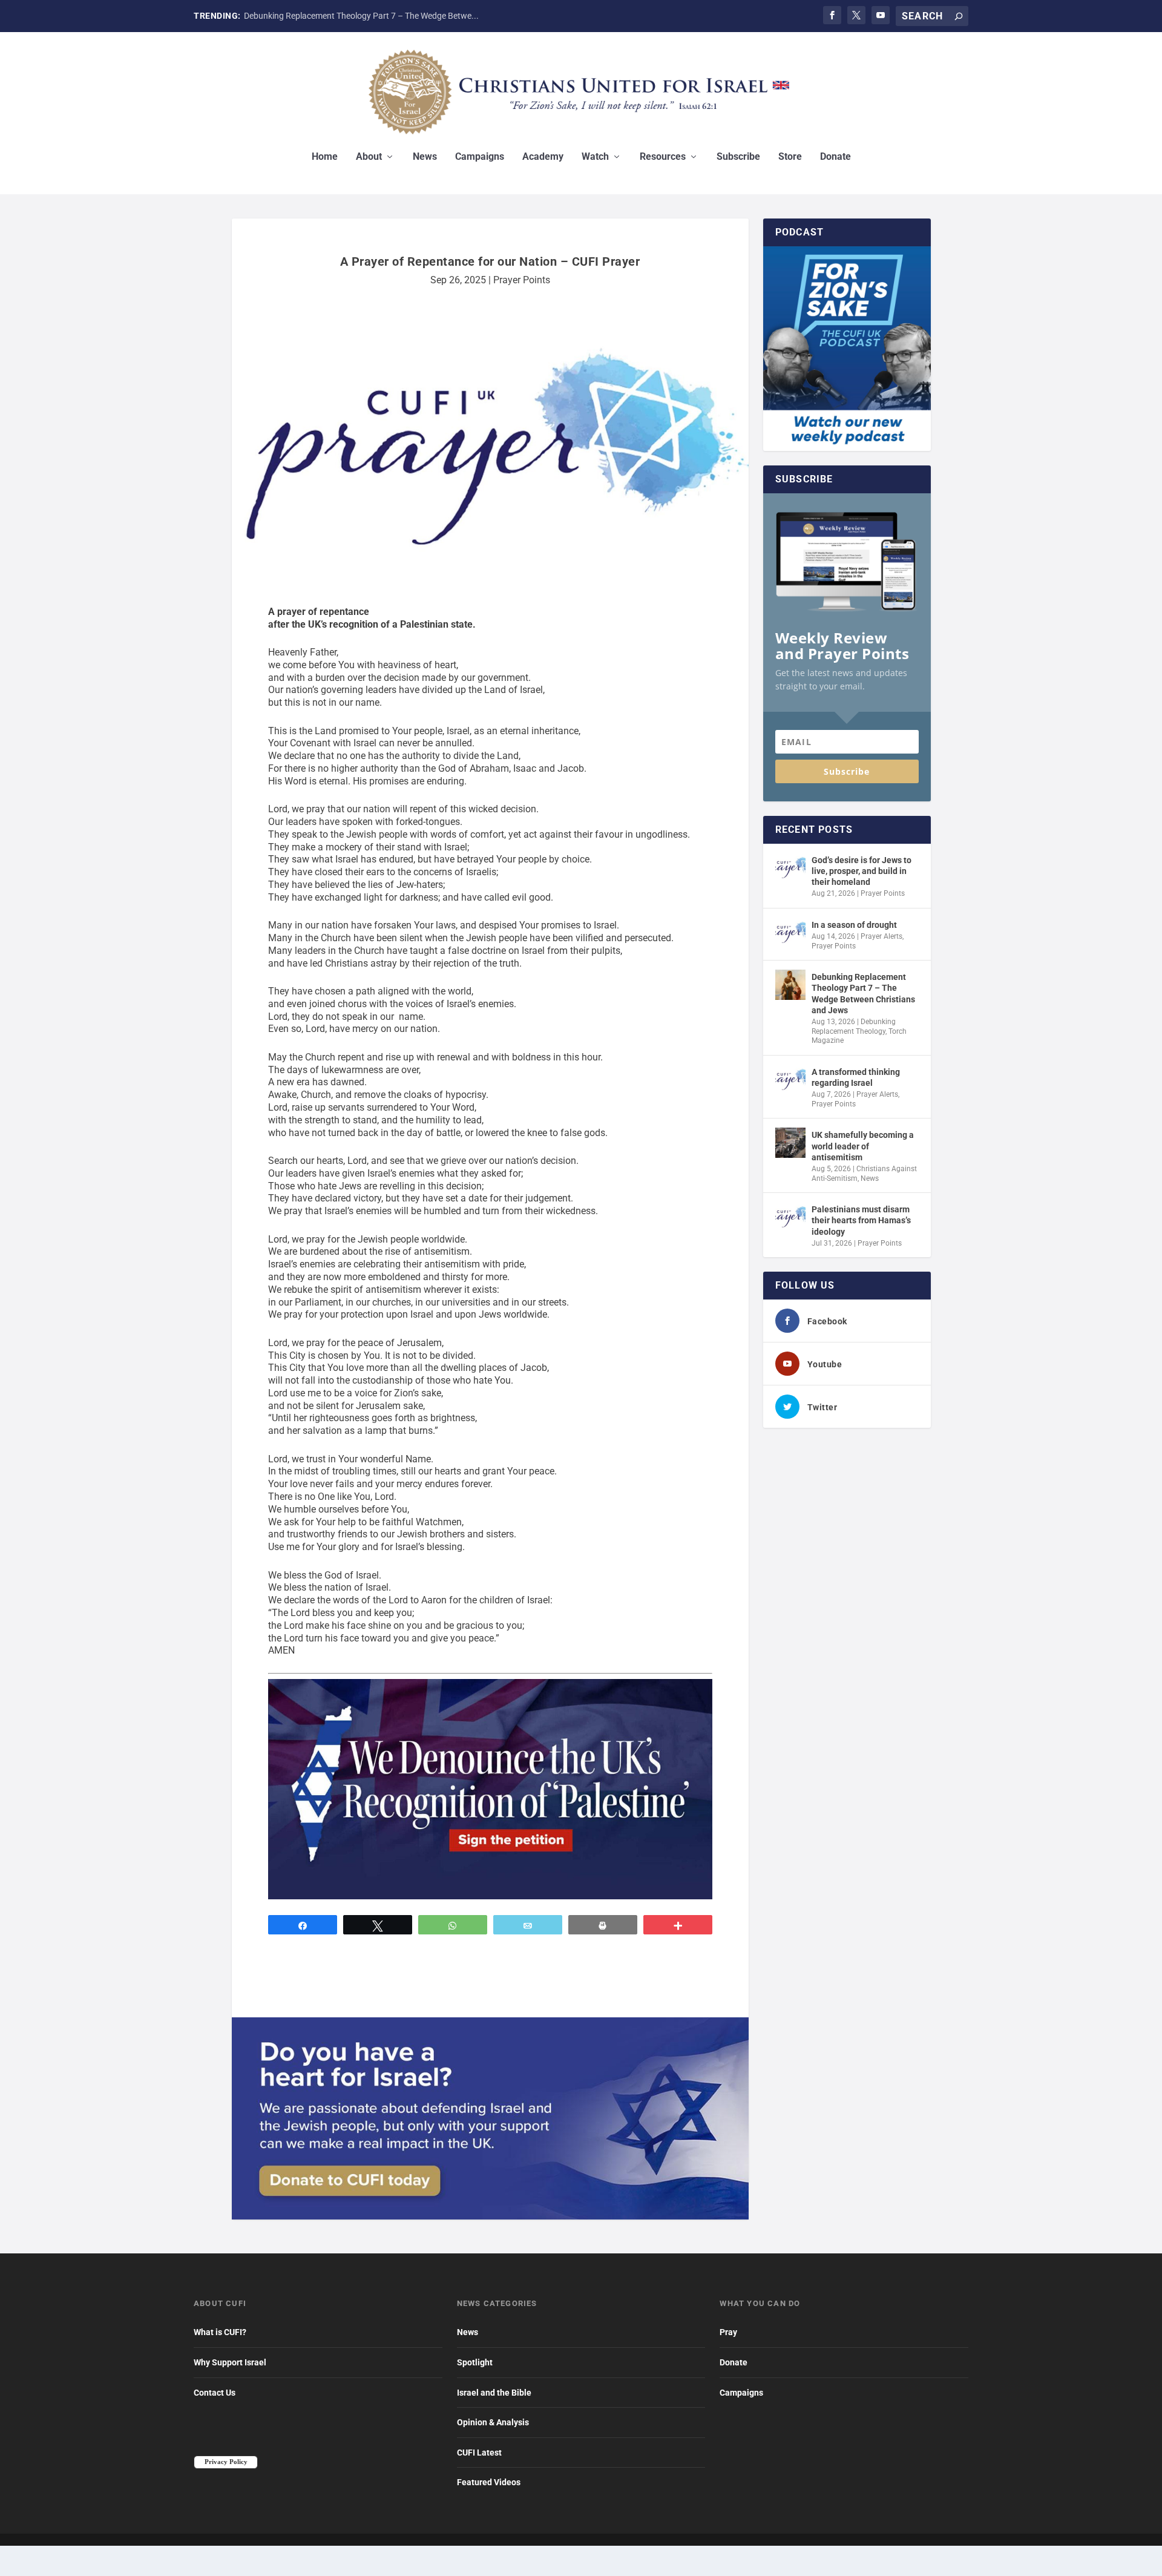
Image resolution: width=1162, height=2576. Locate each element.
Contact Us (215, 2393)
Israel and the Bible (494, 2393)
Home (325, 157)
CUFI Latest (479, 2453)
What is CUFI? (220, 2332)
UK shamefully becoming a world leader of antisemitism (863, 1146)
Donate (835, 157)
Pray (728, 2332)
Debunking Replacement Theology (854, 1027)
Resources (663, 157)
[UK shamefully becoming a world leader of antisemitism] (790, 1143)
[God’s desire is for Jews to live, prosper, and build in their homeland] (790, 868)
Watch (595, 157)
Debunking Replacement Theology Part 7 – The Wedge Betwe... (361, 16)
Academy (543, 157)
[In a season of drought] (790, 933)
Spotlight (475, 2362)
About (369, 157)
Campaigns (480, 157)
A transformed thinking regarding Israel (856, 1077)
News (425, 157)
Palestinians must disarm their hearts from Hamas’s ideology (861, 1220)
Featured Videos (489, 2482)
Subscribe (738, 157)
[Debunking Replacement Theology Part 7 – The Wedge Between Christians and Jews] (790, 985)
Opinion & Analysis (493, 2422)
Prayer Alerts (881, 936)
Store (790, 157)
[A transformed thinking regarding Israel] (790, 1080)
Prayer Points (522, 280)
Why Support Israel (230, 2362)
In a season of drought (854, 925)
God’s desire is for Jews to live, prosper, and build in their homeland (862, 871)
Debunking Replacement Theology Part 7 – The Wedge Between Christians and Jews (863, 994)
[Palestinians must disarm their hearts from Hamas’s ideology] (790, 1217)
